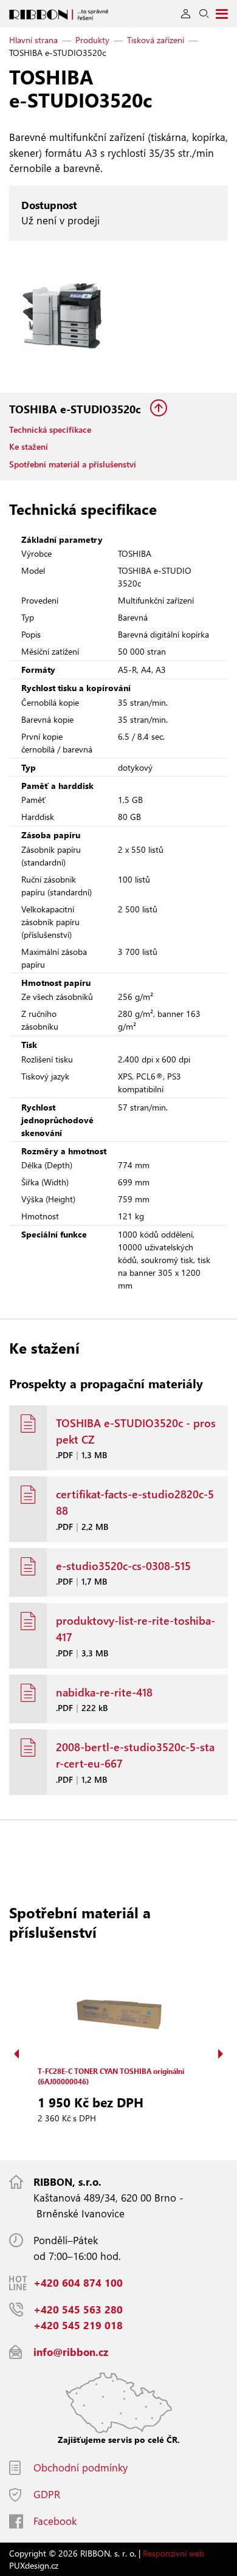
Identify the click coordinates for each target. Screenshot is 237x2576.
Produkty (92, 40)
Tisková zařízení (156, 40)
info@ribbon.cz (71, 2352)
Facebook (55, 2521)
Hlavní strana (33, 40)
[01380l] (62, 317)
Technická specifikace (50, 429)
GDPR (47, 2494)
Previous (16, 2054)
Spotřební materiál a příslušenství (73, 464)
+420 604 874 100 (78, 2283)
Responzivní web (173, 2553)
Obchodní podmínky (81, 2468)
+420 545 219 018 (78, 2325)
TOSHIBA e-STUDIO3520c (77, 409)
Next (221, 2054)
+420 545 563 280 (78, 2309)
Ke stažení (29, 446)
